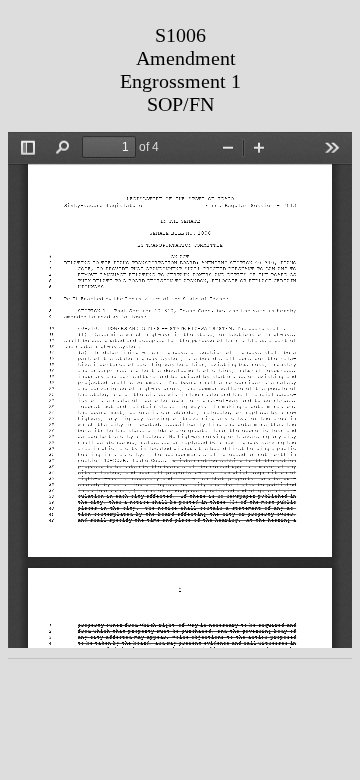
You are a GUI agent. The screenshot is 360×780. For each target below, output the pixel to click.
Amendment (186, 58)
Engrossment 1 (180, 81)
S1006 (180, 35)
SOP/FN (180, 104)
